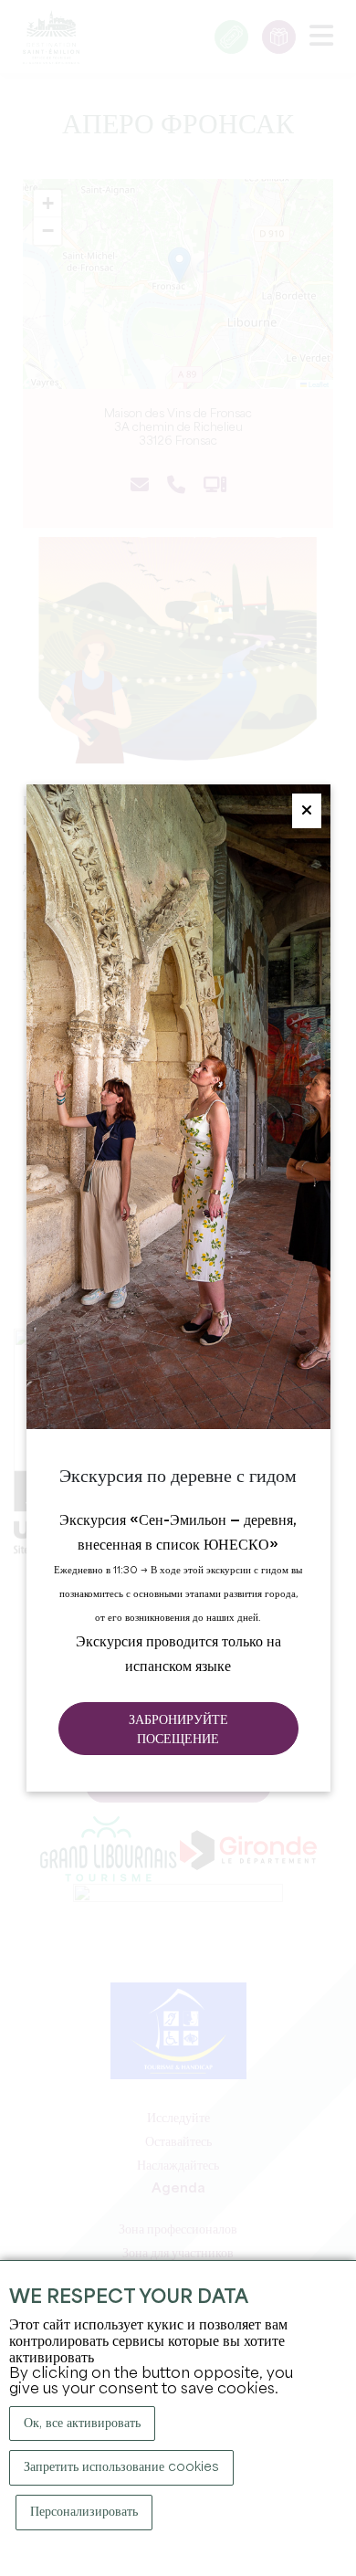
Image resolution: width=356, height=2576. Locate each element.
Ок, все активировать (82, 2424)
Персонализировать (84, 2512)
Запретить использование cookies (121, 2467)
